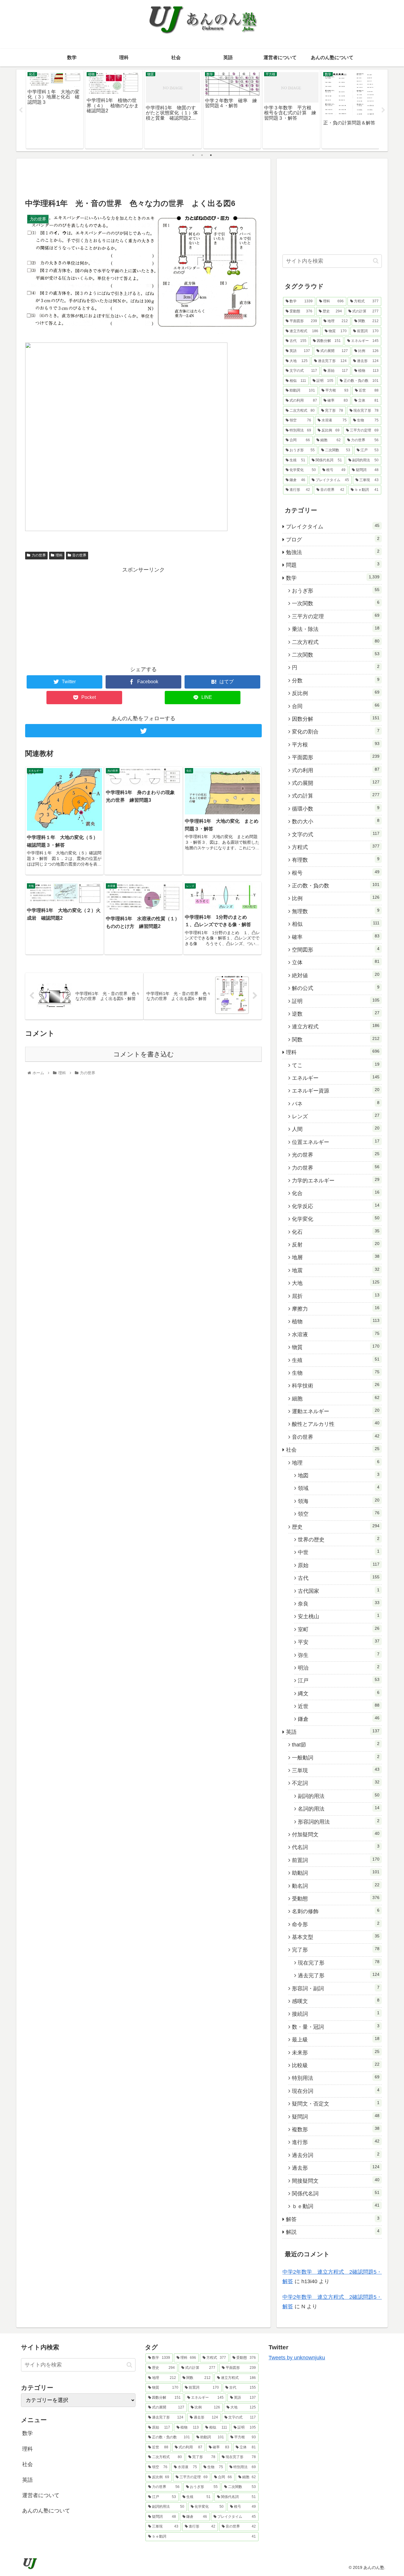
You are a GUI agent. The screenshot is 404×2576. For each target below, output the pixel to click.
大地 (336, 1283)
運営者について (41, 2495)
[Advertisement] (143, 178)
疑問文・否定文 (336, 2103)
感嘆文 (336, 2001)
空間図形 (336, 949)
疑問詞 (336, 2116)
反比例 (336, 693)
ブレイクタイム (333, 526)
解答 (333, 2219)
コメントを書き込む (144, 1054)
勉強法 (333, 552)
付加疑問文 (336, 1834)
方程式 (336, 847)
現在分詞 (336, 2091)
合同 (336, 706)
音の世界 (79, 555)
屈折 (336, 1296)
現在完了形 (339, 1963)
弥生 (339, 1655)
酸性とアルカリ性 (336, 1424)
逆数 (336, 1014)
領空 (339, 1514)
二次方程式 (336, 642)
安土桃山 (339, 1616)
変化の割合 (336, 731)
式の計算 (336, 796)
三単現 (336, 1770)
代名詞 (336, 1847)
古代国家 (339, 1591)
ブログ (333, 539)
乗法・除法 (336, 629)
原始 (339, 1565)
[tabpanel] (55, 109)
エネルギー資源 (336, 1090)
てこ (336, 1065)
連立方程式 (336, 1026)
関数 (336, 1039)
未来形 (336, 2052)
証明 (336, 1001)
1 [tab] (193, 155)
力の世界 (39, 555)
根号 (336, 873)
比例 (336, 898)
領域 (339, 1488)
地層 (336, 1257)
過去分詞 (336, 2155)
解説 (333, 2232)
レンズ (336, 1116)
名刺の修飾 (336, 1911)
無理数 (336, 911)
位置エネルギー (336, 1142)
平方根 (336, 744)
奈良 (339, 1603)
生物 (336, 1373)
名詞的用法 (339, 1809)
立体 (336, 962)
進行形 (336, 2142)
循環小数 (336, 809)
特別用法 (336, 2078)
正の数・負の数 (336, 885)
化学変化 (336, 1219)
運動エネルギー (336, 1411)
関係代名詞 (336, 2193)
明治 (339, 1668)
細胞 (336, 1398)
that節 (336, 1744)
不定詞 (336, 1783)
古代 (339, 1578)
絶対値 (336, 975)
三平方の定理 (336, 616)
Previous (21, 110)
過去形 (336, 2168)
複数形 (336, 2129)
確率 (336, 937)
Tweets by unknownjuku (297, 2358)
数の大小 (336, 821)
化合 (336, 1193)
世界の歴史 (339, 1539)
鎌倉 (339, 1719)
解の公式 (336, 988)
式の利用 (336, 770)
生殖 (336, 1360)
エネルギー (336, 1078)
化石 (336, 1232)
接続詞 (336, 2014)
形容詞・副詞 (336, 1988)
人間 (336, 1129)
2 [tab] (202, 155)
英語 (333, 1732)
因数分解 (336, 719)
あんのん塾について (46, 2511)
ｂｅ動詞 (336, 2206)
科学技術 (336, 1385)
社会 (333, 1449)
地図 (339, 1475)
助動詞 (336, 1873)
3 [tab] (211, 155)
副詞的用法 (339, 1796)
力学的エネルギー (336, 1180)
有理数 (336, 860)
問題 (333, 565)
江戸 (339, 1680)
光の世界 (336, 1155)
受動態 (336, 1898)
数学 (333, 578)
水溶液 (336, 1334)
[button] (376, 261)
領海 (339, 1501)
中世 (339, 1552)
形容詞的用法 (339, 1822)
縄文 (339, 1693)
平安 (339, 1642)
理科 (59, 555)
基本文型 (336, 1937)
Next (383, 110)
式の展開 (336, 783)
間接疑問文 (336, 2181)
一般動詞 (336, 1757)
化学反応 (336, 1206)
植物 (336, 1321)
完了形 (336, 1950)
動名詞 (336, 1886)
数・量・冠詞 (336, 2027)
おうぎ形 (336, 590)
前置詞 (336, 1860)
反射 (336, 1244)
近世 (339, 1706)
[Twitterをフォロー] (143, 731)
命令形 (336, 1924)
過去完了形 (339, 1975)
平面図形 (336, 757)
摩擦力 (336, 1309)
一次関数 (336, 603)
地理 (336, 1463)
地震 (336, 1270)
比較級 (336, 2065)
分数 (336, 680)
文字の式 (336, 834)
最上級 (336, 2039)
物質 (336, 1347)
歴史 (336, 1527)
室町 (339, 1629)
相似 (336, 924)
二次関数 (336, 655)
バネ (336, 1103)
